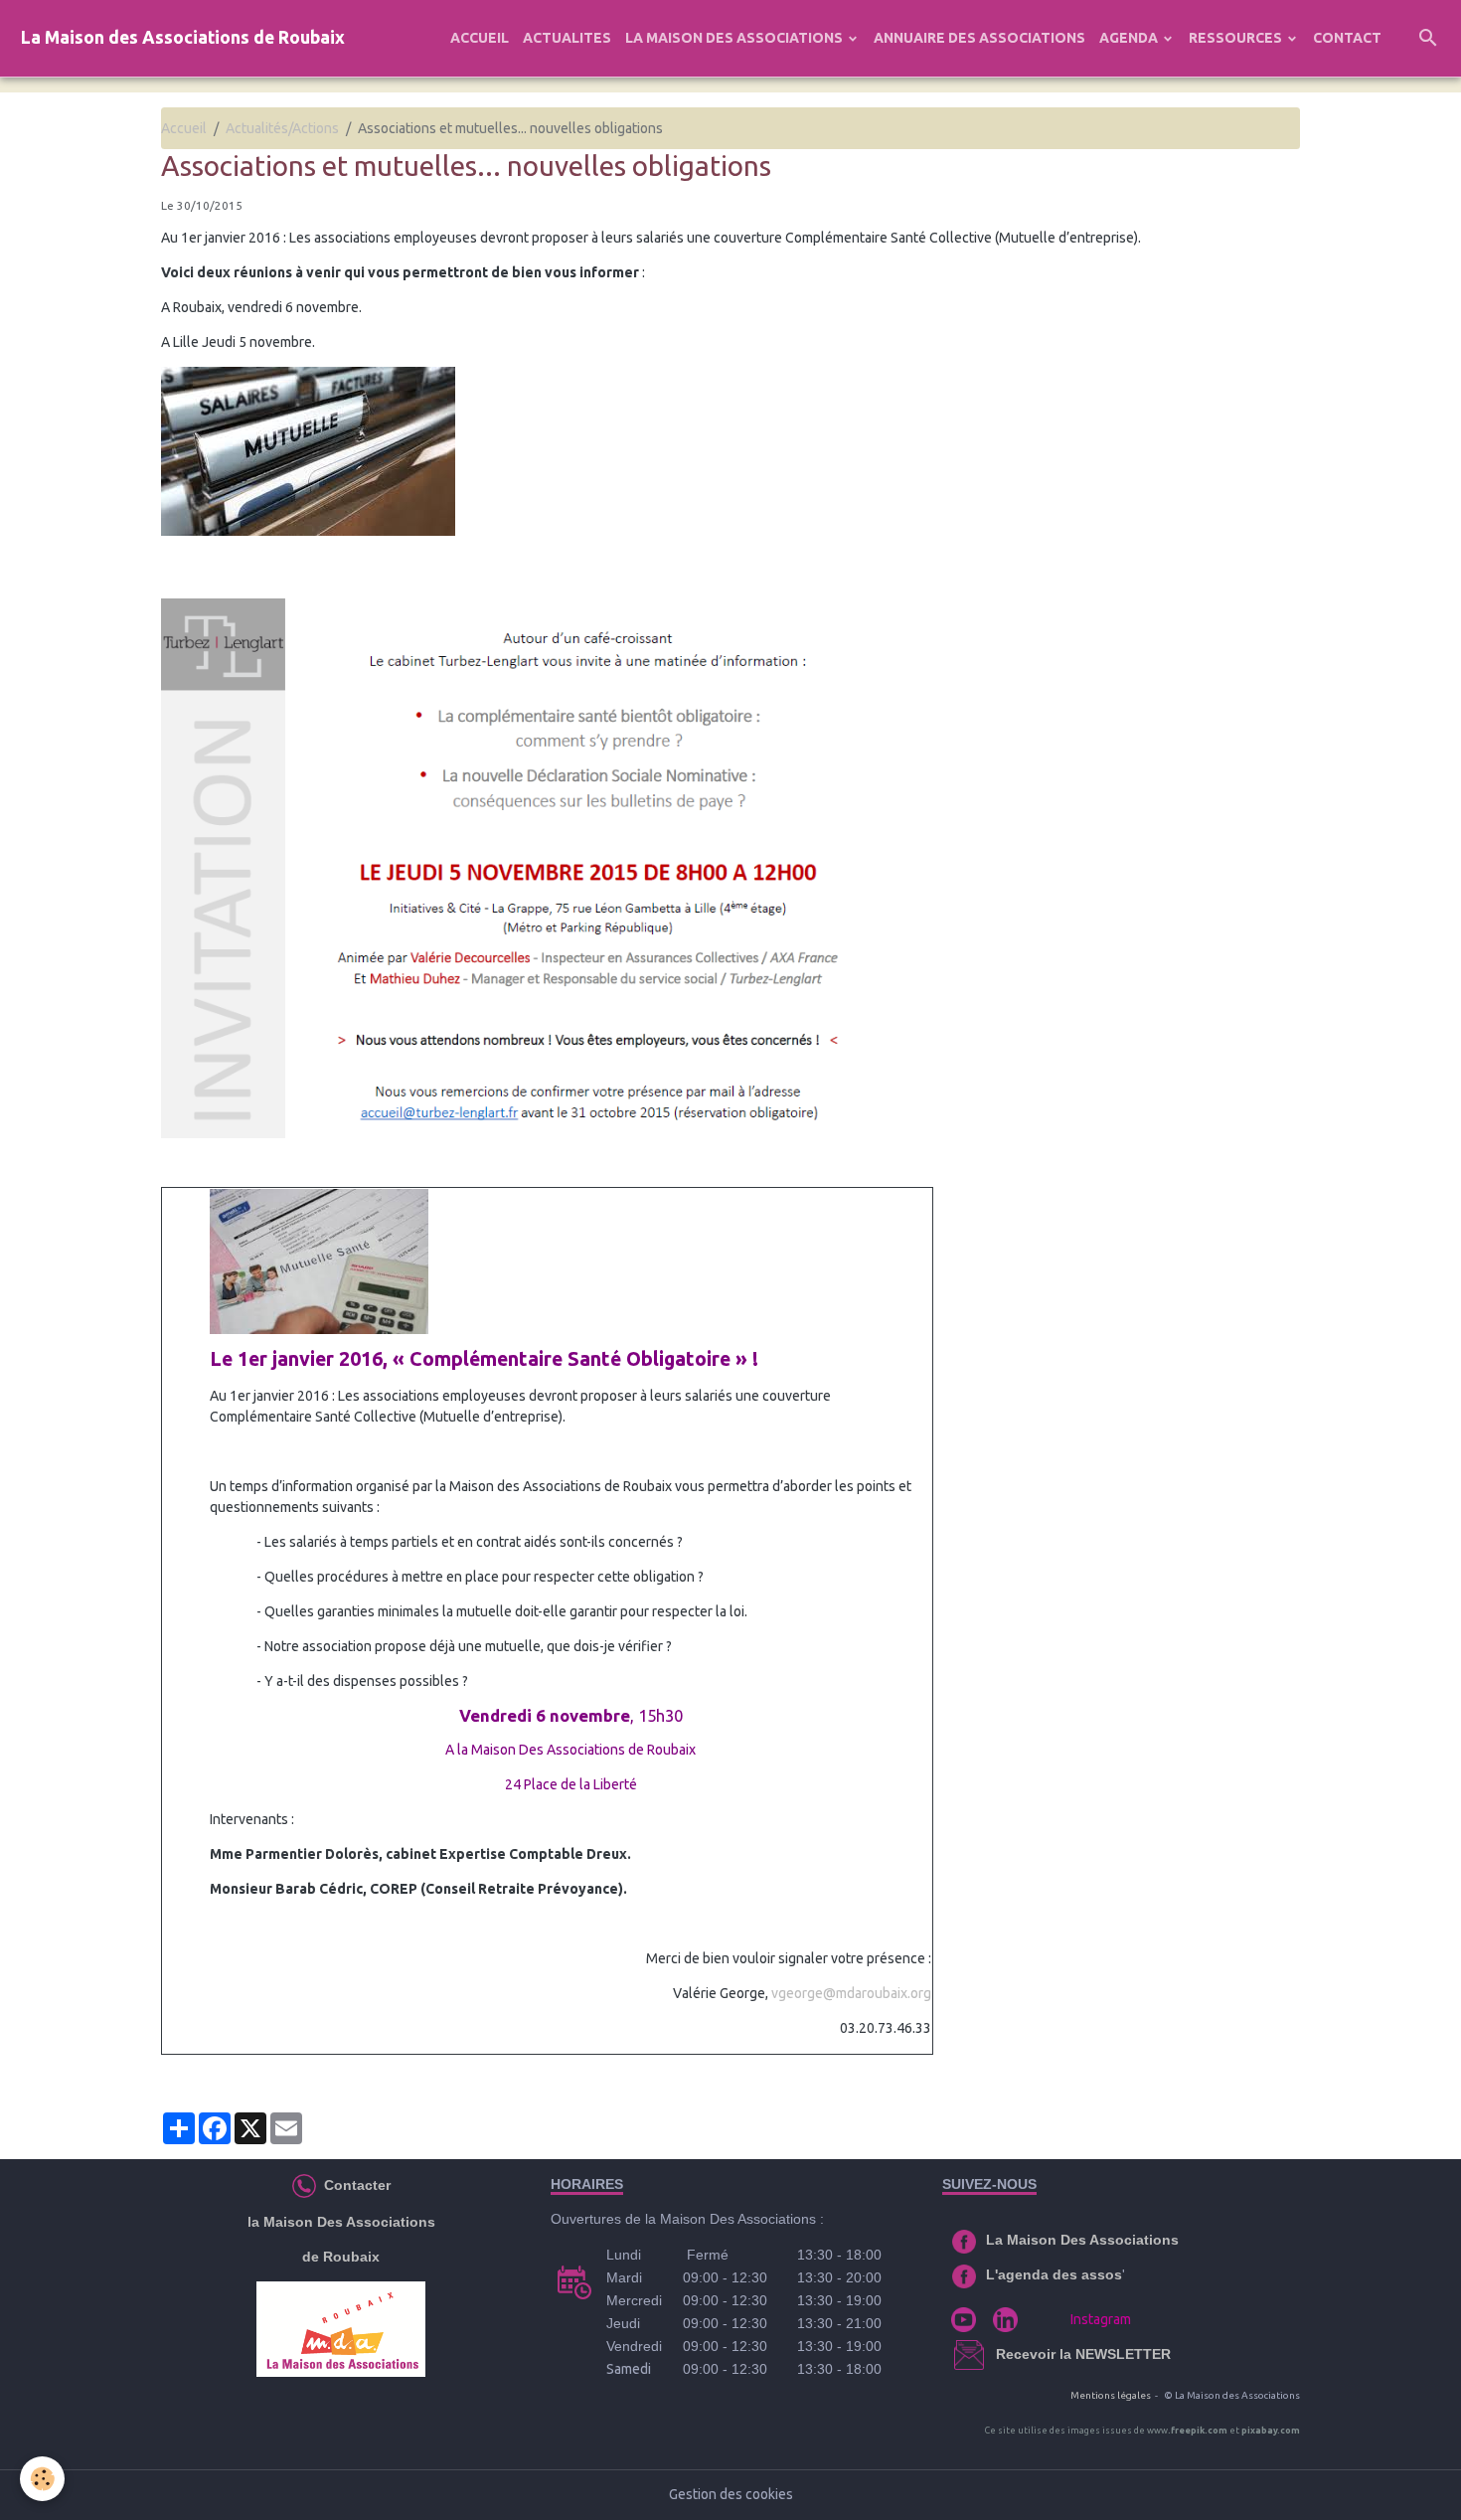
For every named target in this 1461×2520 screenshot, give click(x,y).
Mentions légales (1111, 2395)
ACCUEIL (480, 38)
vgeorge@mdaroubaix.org (851, 1993)
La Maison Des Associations (1082, 2240)
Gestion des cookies (731, 2494)
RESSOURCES (1237, 38)
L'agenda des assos (1054, 2274)
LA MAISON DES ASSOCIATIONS (735, 38)
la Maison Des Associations (341, 2222)
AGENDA (1130, 38)
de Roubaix (341, 2257)
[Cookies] (42, 2479)
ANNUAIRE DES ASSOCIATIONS (979, 38)
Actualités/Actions (282, 128)
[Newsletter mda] (994, 2354)
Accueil (184, 128)
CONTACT (1347, 38)
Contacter (355, 2185)
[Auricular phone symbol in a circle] (304, 2185)
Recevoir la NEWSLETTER (1083, 2354)
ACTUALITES (567, 38)
